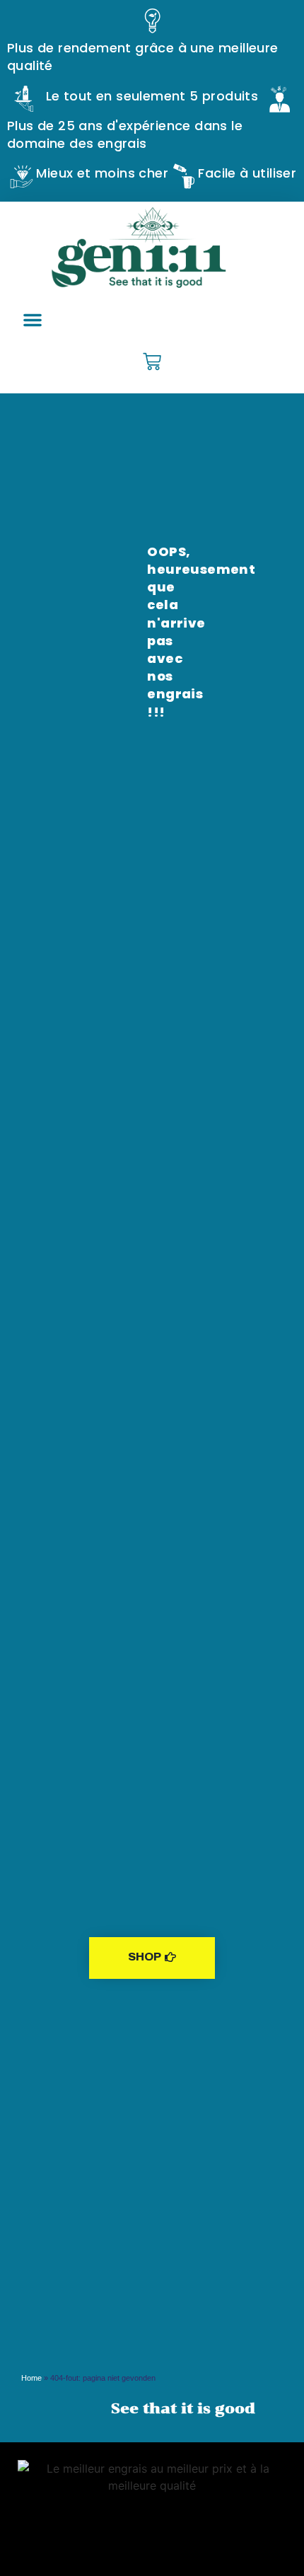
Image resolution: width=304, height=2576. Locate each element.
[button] (33, 320)
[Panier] (152, 363)
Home (31, 2378)
